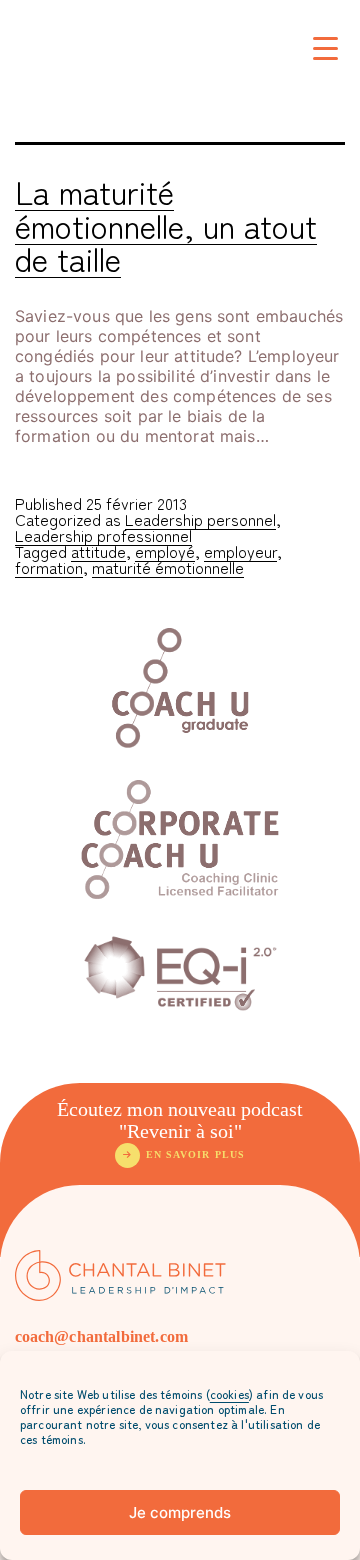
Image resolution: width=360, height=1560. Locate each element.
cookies (229, 1393)
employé (165, 551)
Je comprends (180, 1512)
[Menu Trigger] (325, 47)
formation (49, 567)
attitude (98, 551)
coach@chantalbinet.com (102, 1336)
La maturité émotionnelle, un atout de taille (166, 224)
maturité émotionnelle (168, 567)
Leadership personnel (200, 519)
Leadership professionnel (103, 535)
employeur (240, 551)
